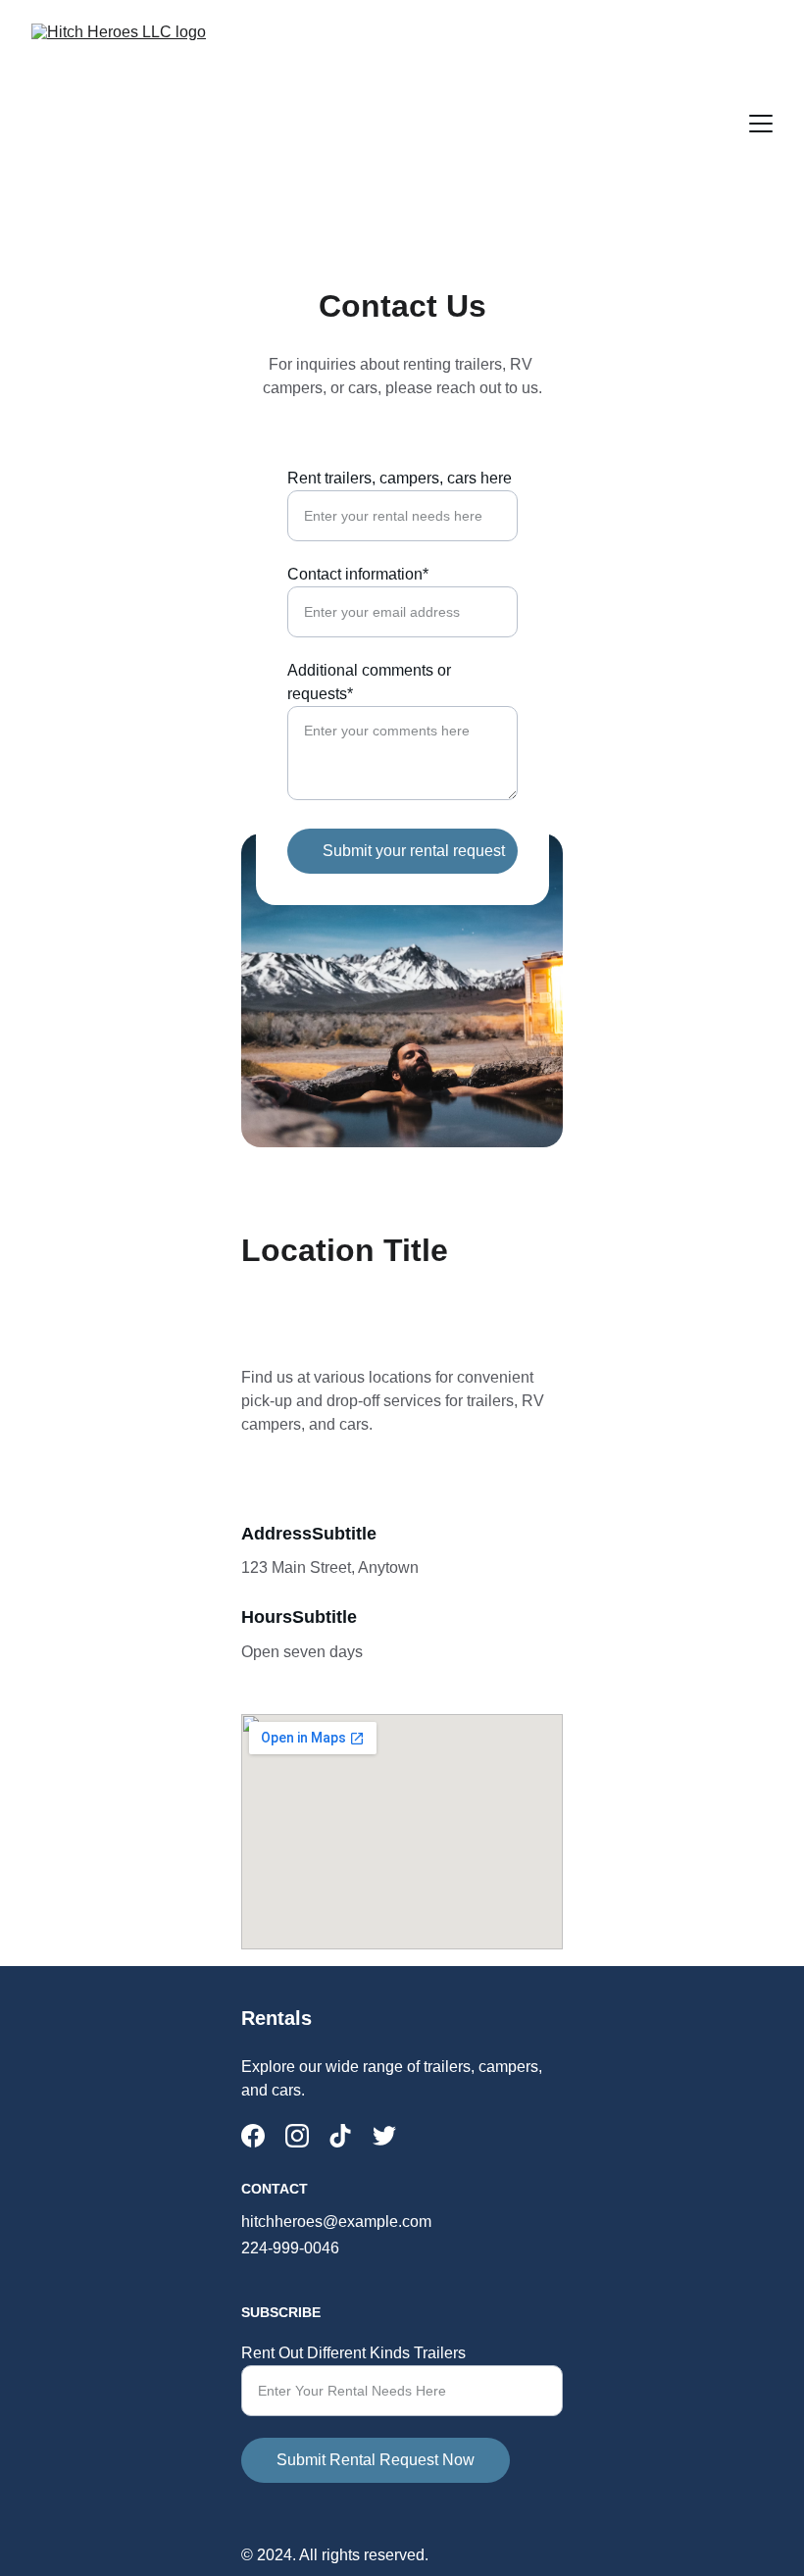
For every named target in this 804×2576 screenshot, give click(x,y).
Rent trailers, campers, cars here (400, 478)
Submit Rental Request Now (376, 2460)
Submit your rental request (414, 851)
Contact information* (358, 574)
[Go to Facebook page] (253, 2136)
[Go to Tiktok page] (340, 2136)
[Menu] (761, 124)
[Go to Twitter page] (384, 2136)
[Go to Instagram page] (297, 2136)
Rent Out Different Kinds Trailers (353, 2353)
